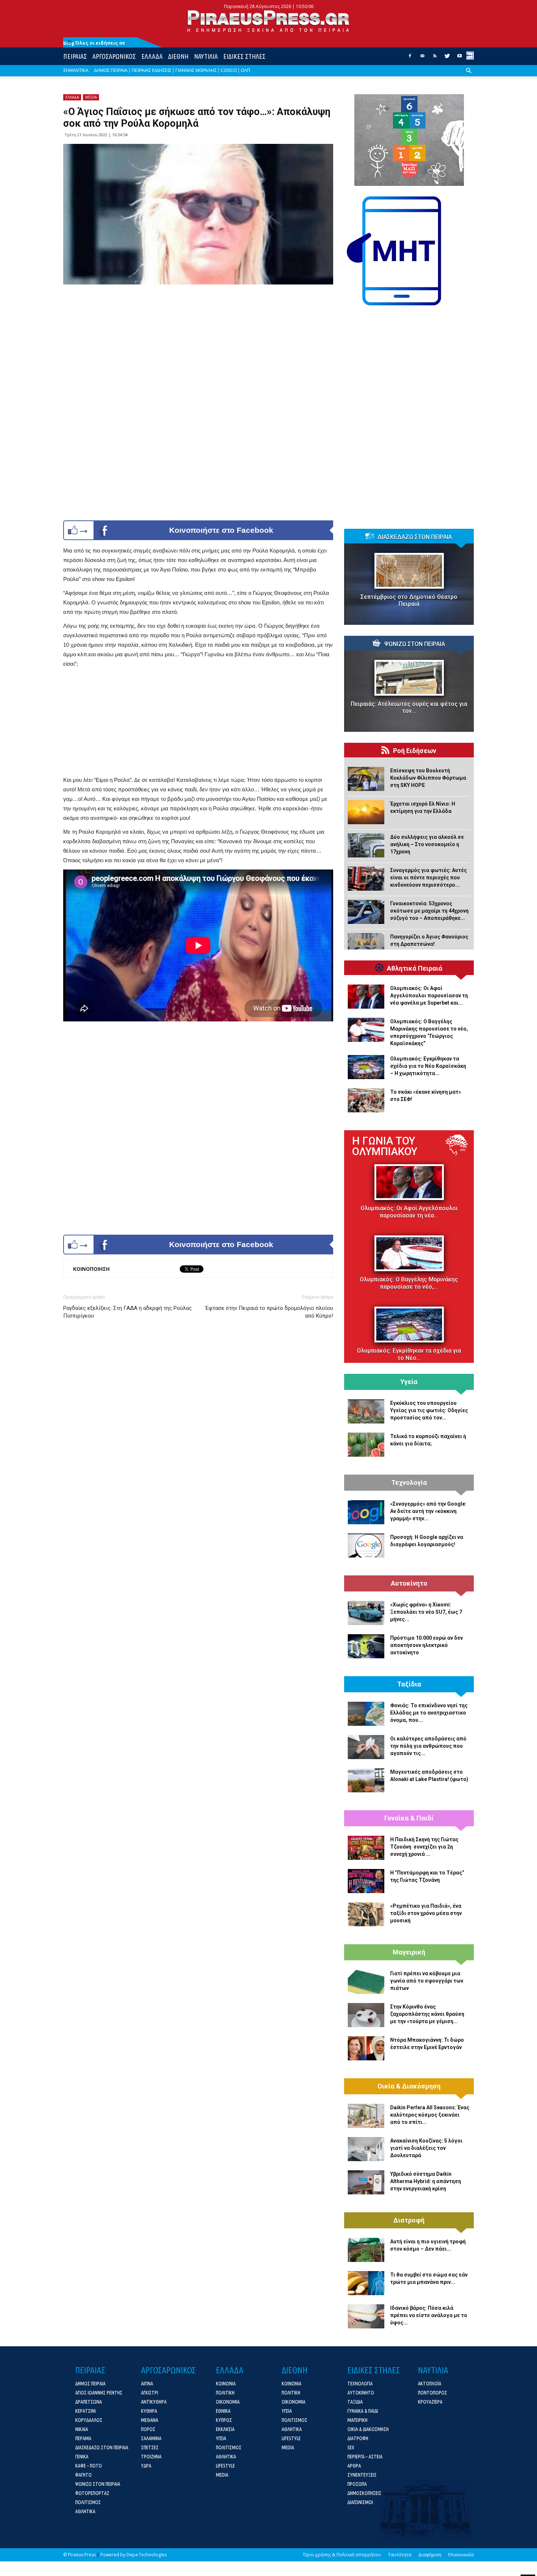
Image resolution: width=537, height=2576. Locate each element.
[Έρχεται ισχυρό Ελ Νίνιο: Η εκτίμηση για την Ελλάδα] (366, 812)
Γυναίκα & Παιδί (409, 1818)
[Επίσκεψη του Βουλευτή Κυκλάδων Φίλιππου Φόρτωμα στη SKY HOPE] (366, 779)
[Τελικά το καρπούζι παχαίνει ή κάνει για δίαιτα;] (366, 1445)
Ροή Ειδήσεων (415, 751)
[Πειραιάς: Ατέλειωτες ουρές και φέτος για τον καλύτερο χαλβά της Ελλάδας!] (409, 678)
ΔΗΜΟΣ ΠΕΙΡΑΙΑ (111, 70)
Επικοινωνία (461, 2555)
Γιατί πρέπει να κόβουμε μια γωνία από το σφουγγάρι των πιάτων (427, 1981)
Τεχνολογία (409, 1483)
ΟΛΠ (245, 70)
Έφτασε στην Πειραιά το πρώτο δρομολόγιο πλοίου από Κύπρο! (269, 1312)
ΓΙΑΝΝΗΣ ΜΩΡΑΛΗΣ (196, 70)
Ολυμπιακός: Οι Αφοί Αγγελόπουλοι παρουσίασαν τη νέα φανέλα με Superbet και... (429, 995)
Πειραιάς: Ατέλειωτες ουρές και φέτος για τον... (409, 707)
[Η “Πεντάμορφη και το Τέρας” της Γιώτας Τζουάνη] (366, 1881)
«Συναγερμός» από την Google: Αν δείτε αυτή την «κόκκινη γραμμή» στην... (428, 1511)
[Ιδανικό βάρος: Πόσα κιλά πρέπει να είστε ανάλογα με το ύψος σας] (366, 2316)
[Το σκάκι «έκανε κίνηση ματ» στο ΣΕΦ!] (366, 1100)
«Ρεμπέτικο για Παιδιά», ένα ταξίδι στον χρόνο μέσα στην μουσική (426, 1913)
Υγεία (409, 1382)
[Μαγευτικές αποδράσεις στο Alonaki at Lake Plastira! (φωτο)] (366, 1780)
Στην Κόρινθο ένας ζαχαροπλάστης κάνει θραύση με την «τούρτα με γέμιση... (427, 2014)
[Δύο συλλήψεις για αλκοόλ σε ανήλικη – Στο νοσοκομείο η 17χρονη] (366, 845)
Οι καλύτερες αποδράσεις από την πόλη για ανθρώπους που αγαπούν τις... (428, 1746)
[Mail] (422, 58)
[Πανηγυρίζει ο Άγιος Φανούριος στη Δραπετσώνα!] (366, 945)
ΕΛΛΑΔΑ (152, 56)
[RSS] (435, 58)
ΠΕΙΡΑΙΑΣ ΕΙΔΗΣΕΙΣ (151, 70)
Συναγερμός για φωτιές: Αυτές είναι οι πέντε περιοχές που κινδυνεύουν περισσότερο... (429, 878)
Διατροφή (409, 2220)
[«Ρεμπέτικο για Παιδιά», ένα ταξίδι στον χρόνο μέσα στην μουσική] (366, 1914)
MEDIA (91, 97)
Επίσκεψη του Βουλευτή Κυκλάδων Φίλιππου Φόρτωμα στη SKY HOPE (428, 778)
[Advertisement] (198, 724)
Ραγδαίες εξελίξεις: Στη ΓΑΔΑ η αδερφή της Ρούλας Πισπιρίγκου (127, 1312)
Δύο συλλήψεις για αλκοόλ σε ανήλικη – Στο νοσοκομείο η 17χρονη (427, 844)
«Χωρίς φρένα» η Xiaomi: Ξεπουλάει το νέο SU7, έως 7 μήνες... (426, 1612)
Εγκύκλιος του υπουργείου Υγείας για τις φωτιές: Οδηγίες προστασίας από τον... (429, 1410)
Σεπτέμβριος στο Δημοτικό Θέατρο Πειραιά (409, 600)
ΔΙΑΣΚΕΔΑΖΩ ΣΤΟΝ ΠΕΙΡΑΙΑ (415, 537)
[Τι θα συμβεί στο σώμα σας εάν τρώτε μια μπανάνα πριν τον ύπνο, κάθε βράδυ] (366, 2283)
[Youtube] (460, 58)
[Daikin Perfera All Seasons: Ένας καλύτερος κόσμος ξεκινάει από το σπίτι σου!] (366, 2116)
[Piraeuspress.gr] (268, 21)
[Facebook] (410, 58)
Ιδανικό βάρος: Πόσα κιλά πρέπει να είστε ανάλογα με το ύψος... (429, 2315)
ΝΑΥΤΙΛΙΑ (206, 56)
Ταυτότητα (400, 2555)
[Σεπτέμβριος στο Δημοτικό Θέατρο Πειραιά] (409, 571)
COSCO (229, 70)
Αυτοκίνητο (409, 1583)
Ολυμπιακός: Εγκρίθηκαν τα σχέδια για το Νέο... (409, 1354)
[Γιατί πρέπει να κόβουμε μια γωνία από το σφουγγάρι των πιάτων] (366, 1982)
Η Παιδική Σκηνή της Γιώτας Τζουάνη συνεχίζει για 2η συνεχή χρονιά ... (424, 1847)
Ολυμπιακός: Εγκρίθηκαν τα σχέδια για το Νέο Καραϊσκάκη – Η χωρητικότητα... (428, 1066)
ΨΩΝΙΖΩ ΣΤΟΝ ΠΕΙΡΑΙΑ (415, 644)
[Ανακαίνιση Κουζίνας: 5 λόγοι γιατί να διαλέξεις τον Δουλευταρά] (366, 2149)
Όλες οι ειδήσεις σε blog (94, 43)
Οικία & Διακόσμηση (409, 2086)
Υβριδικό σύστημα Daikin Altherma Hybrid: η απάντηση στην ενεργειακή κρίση (426, 2181)
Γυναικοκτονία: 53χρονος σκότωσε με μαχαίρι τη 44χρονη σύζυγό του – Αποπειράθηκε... (429, 911)
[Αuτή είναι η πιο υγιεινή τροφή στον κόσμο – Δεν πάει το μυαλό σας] (366, 2250)
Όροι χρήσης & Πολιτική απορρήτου (342, 2555)
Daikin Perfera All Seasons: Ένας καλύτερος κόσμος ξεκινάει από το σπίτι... (430, 2115)
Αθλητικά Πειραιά (415, 968)
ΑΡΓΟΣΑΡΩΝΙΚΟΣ (114, 56)
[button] (469, 76)
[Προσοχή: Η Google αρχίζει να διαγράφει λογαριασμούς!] (366, 1545)
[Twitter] (447, 58)
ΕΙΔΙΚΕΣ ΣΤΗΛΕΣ (244, 56)
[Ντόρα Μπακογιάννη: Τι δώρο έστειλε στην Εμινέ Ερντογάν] (366, 2048)
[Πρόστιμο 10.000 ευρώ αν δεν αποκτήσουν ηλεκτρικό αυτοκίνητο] (366, 1646)
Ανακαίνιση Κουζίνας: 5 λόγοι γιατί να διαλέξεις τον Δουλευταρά (426, 2148)
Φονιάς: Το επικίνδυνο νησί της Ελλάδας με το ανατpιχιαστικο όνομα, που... (429, 1713)
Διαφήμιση (430, 2555)
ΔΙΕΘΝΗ (178, 56)
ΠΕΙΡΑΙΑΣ (75, 56)
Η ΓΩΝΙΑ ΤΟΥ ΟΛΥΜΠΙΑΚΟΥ (385, 1146)
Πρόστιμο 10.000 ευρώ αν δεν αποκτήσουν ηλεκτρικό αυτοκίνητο (426, 1645)
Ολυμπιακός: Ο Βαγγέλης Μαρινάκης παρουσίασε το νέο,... (409, 1283)
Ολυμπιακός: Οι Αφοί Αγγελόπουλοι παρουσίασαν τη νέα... (409, 1212)
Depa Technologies (146, 2555)
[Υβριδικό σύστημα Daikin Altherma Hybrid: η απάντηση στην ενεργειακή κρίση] (366, 2182)
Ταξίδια (409, 1684)
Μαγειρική (409, 1952)
